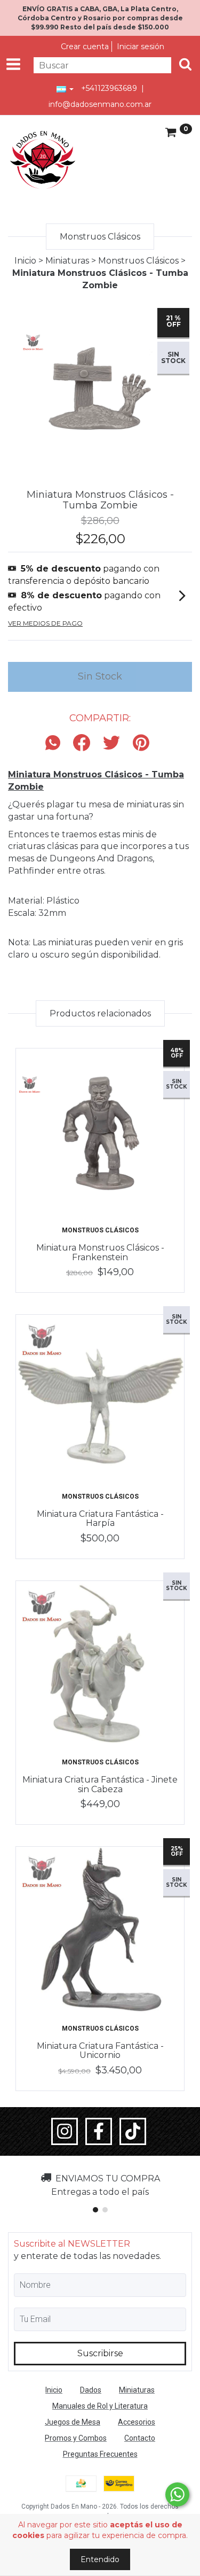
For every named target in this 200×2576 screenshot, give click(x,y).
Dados (91, 2390)
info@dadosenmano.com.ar (100, 104)
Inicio (25, 261)
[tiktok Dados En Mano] (133, 2132)
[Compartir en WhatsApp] (55, 743)
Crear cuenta (85, 47)
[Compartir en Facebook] (82, 743)
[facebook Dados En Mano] (99, 2132)
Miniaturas (67, 261)
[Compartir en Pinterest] (141, 743)
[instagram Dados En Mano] (65, 2132)
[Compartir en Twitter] (111, 743)
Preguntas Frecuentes (100, 2454)
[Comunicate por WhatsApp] (177, 2494)
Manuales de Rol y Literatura (100, 2406)
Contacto (140, 2438)
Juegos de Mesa (73, 2422)
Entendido (100, 2559)
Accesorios (137, 2422)
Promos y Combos (76, 2438)
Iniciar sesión (141, 47)
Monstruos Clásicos (138, 261)
